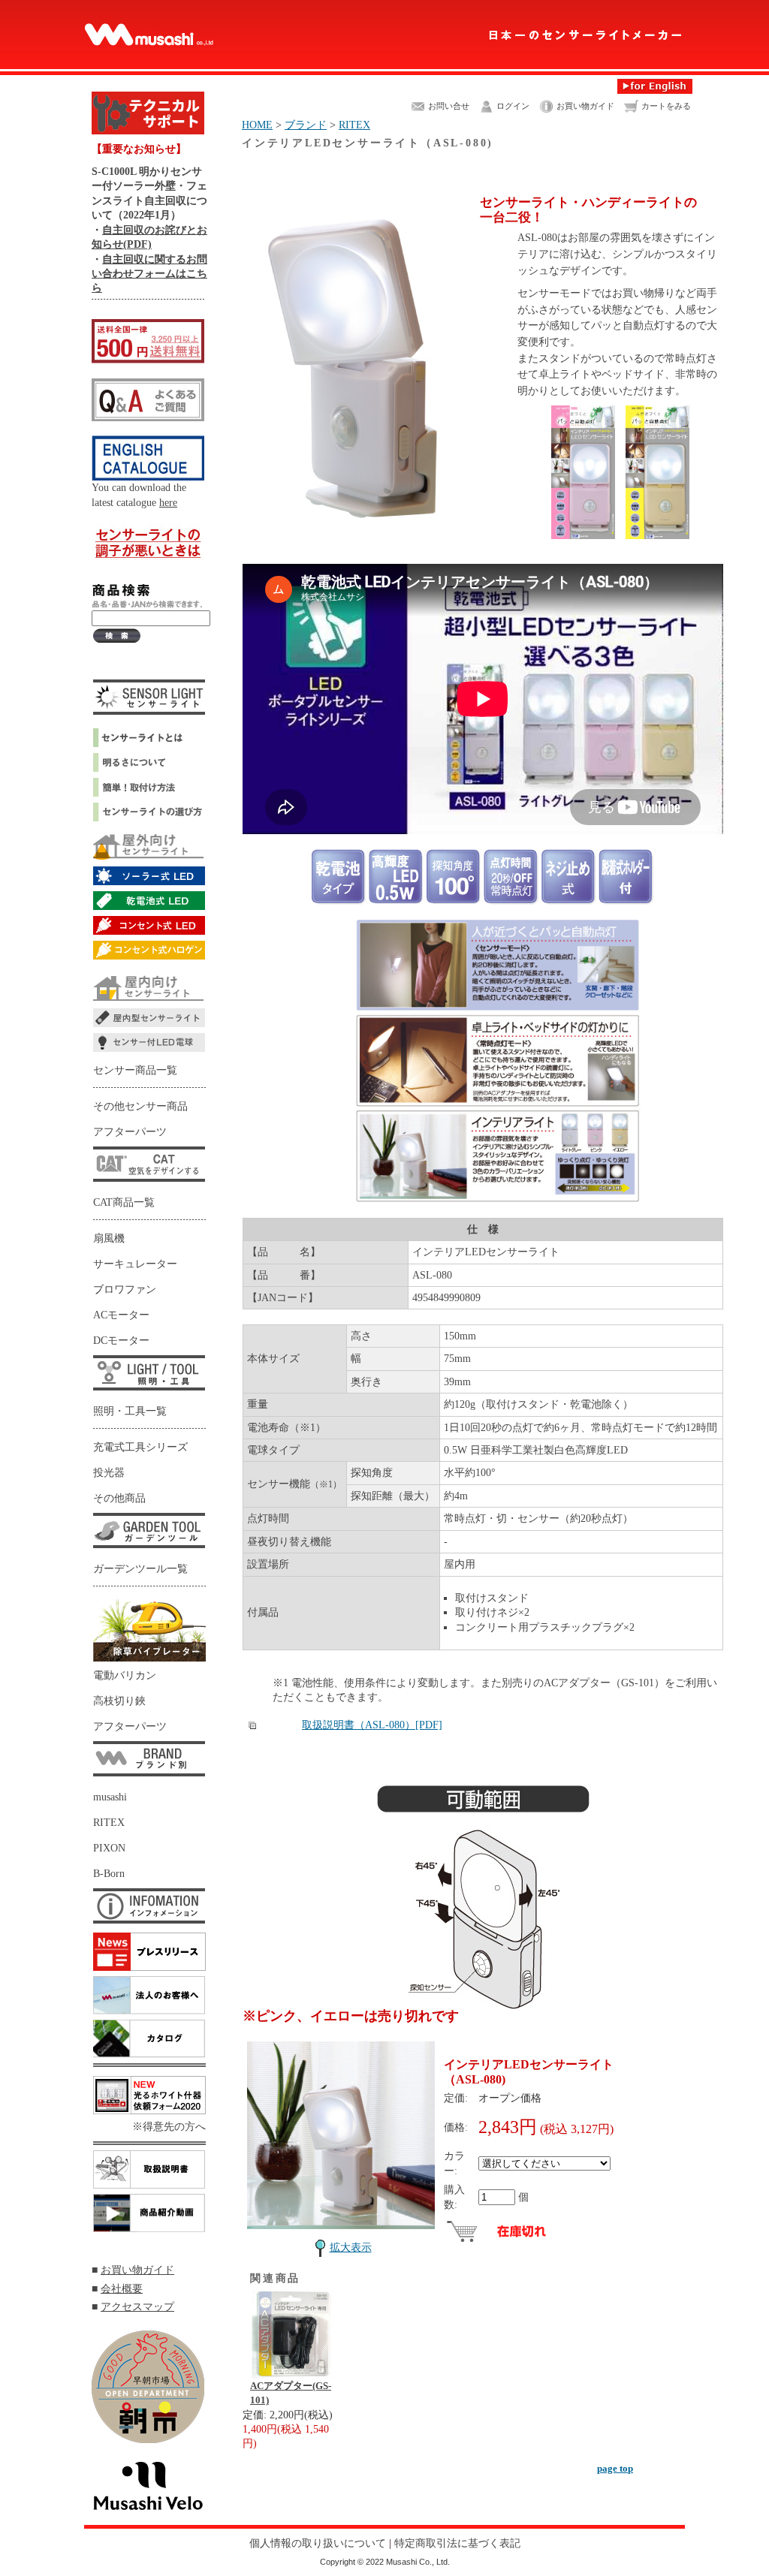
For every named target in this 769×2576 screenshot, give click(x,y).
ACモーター (121, 1315)
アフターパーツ (130, 1132)
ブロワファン (125, 1290)
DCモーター (121, 1341)
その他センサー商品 (140, 1106)
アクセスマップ (137, 2306)
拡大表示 (351, 2247)
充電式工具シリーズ (140, 1447)
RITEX (109, 1823)
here (168, 502)
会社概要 (122, 2288)
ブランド (306, 125)
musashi (110, 1797)
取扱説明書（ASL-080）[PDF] (372, 1725)
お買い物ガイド (137, 2270)
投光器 (109, 1473)
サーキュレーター (135, 1264)
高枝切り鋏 (119, 1701)
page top (615, 2468)
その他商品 (119, 1498)
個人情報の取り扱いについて (318, 2543)
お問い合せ (449, 106)
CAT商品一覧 (124, 1202)
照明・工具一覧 (130, 1411)
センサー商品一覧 (135, 1070)
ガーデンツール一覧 (140, 1569)
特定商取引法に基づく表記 (457, 2543)
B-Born (109, 1874)
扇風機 (109, 1238)
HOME (257, 125)
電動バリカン (125, 1675)
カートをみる (666, 106)
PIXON (109, 1848)
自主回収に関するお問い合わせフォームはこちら (149, 274)
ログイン (513, 106)
